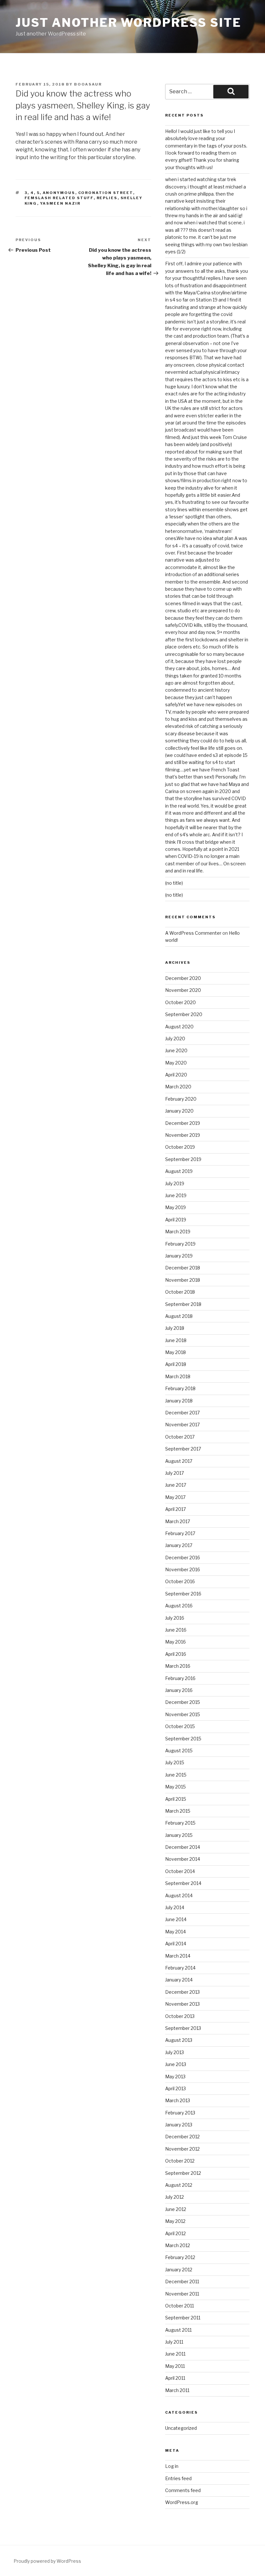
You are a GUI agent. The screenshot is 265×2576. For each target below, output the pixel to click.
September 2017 (183, 1449)
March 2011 (177, 2390)
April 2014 (176, 1944)
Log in (172, 2466)
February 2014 (180, 1968)
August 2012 (179, 2185)
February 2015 (180, 1823)
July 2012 (175, 2197)
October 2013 (180, 2016)
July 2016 (175, 1618)
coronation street (106, 193)
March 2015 (178, 1811)
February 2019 (180, 1244)
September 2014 (183, 1883)
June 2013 (176, 2064)
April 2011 (175, 2378)
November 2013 (182, 2004)
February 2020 (181, 1099)
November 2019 (183, 1135)
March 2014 (178, 1956)
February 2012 (180, 2257)
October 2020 (180, 1002)
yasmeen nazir (60, 203)
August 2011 (178, 2330)
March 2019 (178, 1232)
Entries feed (178, 2478)
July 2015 (175, 1762)
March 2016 (178, 1666)
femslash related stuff (59, 198)
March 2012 (178, 2245)
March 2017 (178, 1521)
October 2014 (180, 1871)
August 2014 (179, 1895)
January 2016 (179, 1690)
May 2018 (175, 1352)
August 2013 (179, 2040)
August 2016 (179, 1606)
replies (107, 198)
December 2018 (183, 1268)
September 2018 (183, 1304)
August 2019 (179, 1171)
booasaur (88, 84)
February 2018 (180, 1388)
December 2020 (183, 978)
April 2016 (176, 1654)
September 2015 (183, 1739)
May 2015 (175, 1787)
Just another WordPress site (128, 23)
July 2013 (175, 2052)
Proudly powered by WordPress (47, 2561)
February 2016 (180, 1678)
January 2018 (179, 1401)
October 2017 (180, 1437)
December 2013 (182, 1992)
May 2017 (175, 1497)
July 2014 (175, 1907)
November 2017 (182, 1425)
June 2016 (176, 1630)
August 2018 (179, 1316)
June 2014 (176, 1919)
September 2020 (184, 1014)
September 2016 (183, 1594)
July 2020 (175, 1039)
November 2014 (183, 1859)
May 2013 (175, 2077)
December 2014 (183, 1847)
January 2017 (179, 1545)
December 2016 (183, 1558)
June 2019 (176, 1195)
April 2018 (176, 1364)
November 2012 (182, 2149)
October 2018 (180, 1292)
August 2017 (179, 1461)
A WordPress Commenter (193, 933)
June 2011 (175, 2354)
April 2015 (176, 1799)
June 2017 (176, 1485)
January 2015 (179, 1835)
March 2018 (178, 1376)
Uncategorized (181, 2428)
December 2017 (182, 1413)
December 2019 (183, 1123)
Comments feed (183, 2490)
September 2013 (183, 2028)
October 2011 (180, 2306)
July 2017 (175, 1473)
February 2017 (180, 1533)
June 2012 (176, 2209)
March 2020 (178, 1087)
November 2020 (183, 990)
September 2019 (183, 1159)
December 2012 (182, 2137)
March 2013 (178, 2100)
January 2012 (179, 2270)
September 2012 (183, 2173)
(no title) (174, 883)
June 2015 (176, 1775)
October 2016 (180, 1581)
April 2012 (175, 2233)
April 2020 (176, 1075)
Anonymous (59, 193)
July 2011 (174, 2342)
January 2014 (179, 1980)
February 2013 (180, 2113)
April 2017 (175, 1509)
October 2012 (180, 2161)
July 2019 (175, 1183)
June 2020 (176, 1050)
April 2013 (175, 2088)
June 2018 (176, 1340)
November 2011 (182, 2294)
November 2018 (183, 1280)
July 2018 (175, 1328)
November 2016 (183, 1569)
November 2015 (183, 1714)
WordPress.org (182, 2502)
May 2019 (175, 1207)
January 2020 (179, 1111)
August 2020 (179, 1027)
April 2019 (176, 1220)
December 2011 (182, 2281)
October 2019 (180, 1147)
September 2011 (183, 2318)
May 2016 (175, 1642)
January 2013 (179, 2125)
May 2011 (175, 2366)
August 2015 (179, 1751)
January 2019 (179, 1256)
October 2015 (180, 1726)
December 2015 (183, 1702)
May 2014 (175, 1932)
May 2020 (176, 1063)
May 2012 (175, 2221)
